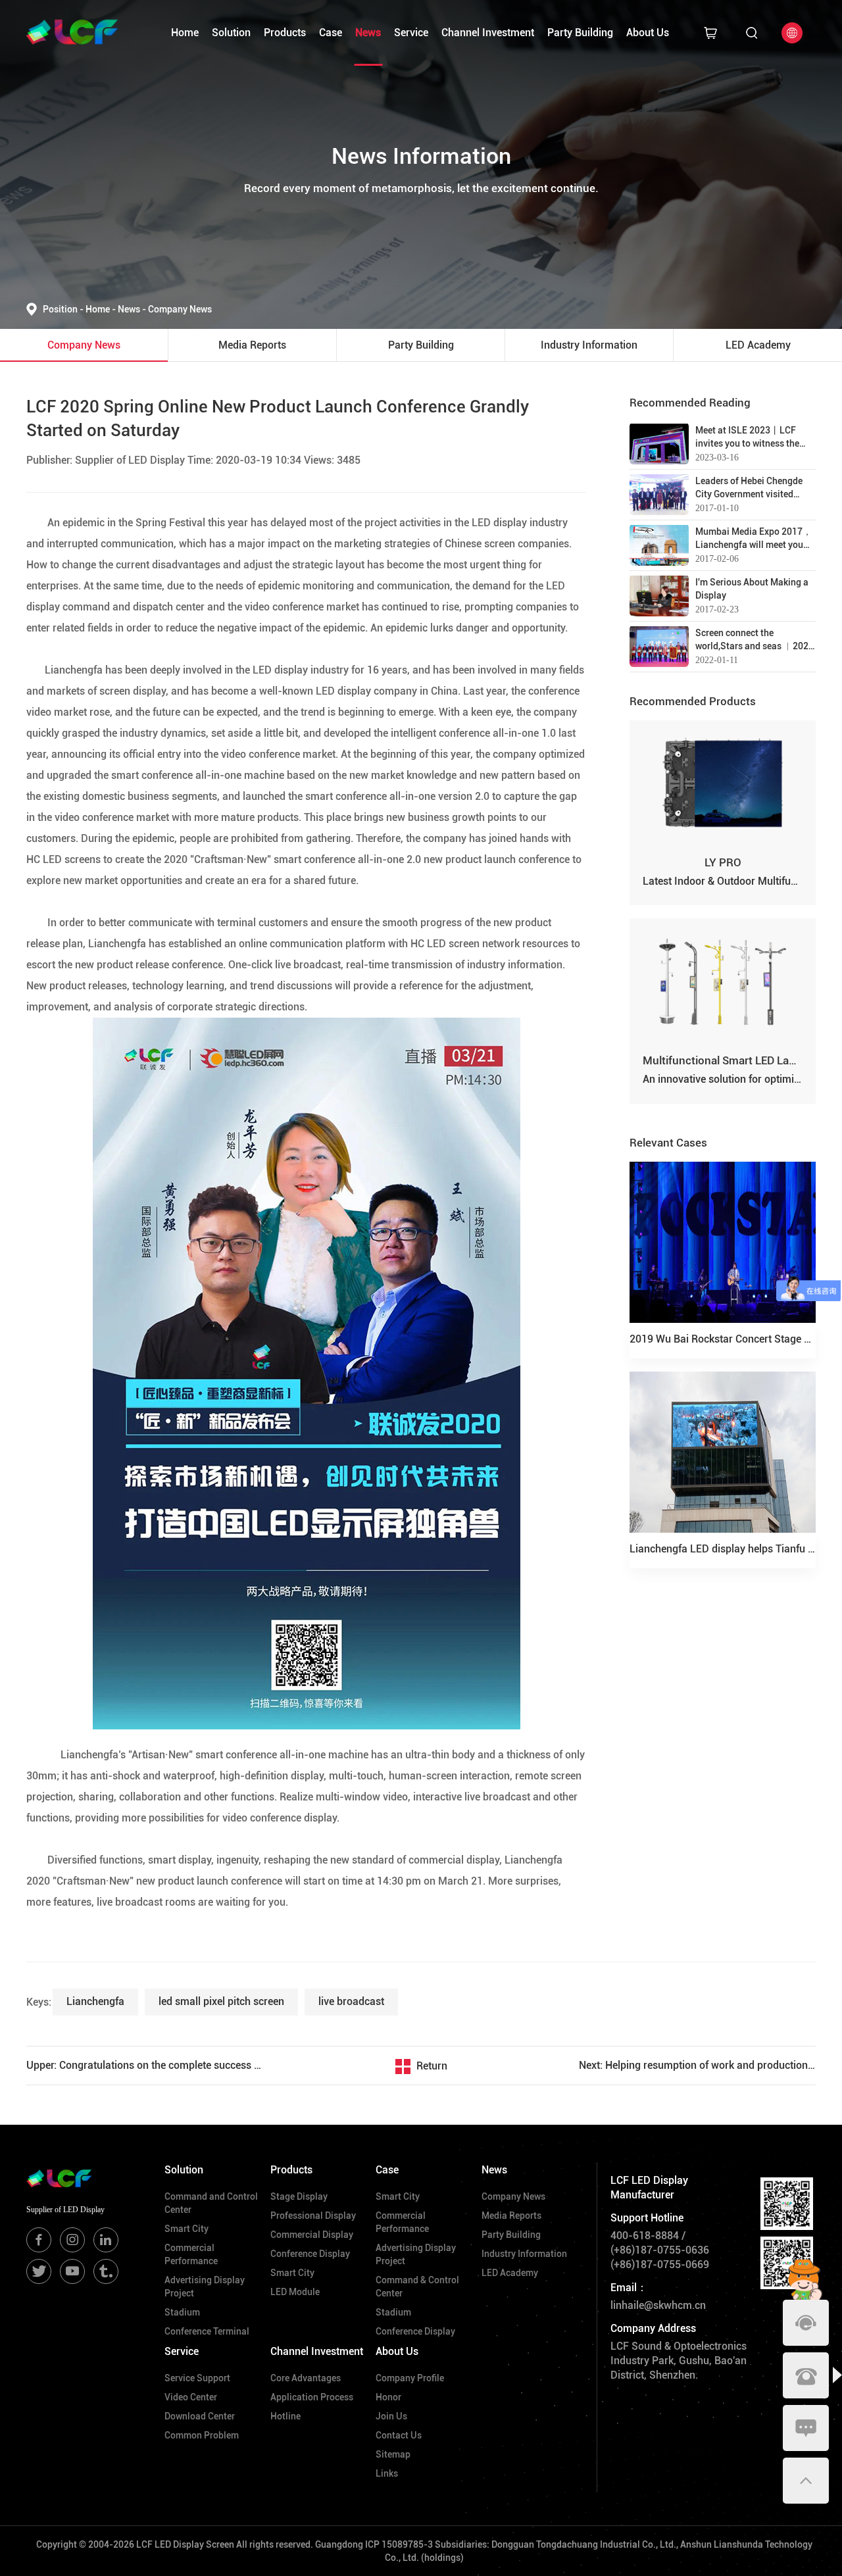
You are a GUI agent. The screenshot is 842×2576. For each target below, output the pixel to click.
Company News (180, 309)
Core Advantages (306, 2378)
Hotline (285, 2416)
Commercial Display (312, 2235)
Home (185, 33)
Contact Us (399, 2435)
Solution (231, 33)
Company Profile (410, 2378)
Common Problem (202, 2435)
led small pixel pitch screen (221, 2001)
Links (387, 2473)
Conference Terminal (207, 2331)
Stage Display (299, 2196)
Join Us (391, 2416)
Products (285, 33)
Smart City (186, 2229)
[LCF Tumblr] (106, 2271)
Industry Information (524, 2254)
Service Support (197, 2378)
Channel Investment (488, 33)
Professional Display (313, 2216)
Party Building (580, 33)
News (368, 33)
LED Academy (510, 2273)
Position (63, 309)
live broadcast (351, 2001)
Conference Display (310, 2254)
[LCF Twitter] (39, 2271)
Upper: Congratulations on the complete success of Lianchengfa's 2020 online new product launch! (145, 2065)
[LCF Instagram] (72, 2240)
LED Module (295, 2292)
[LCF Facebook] (39, 2240)
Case (331, 33)
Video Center (191, 2397)
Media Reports (511, 2216)
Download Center (200, 2416)
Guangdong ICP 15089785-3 (374, 2544)
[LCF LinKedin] (106, 2240)
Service (411, 33)
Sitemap (393, 2454)
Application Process (312, 2397)
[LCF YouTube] (72, 2271)
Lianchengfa (95, 2001)
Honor (388, 2397)
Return (432, 2066)
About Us (648, 33)
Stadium (182, 2312)
